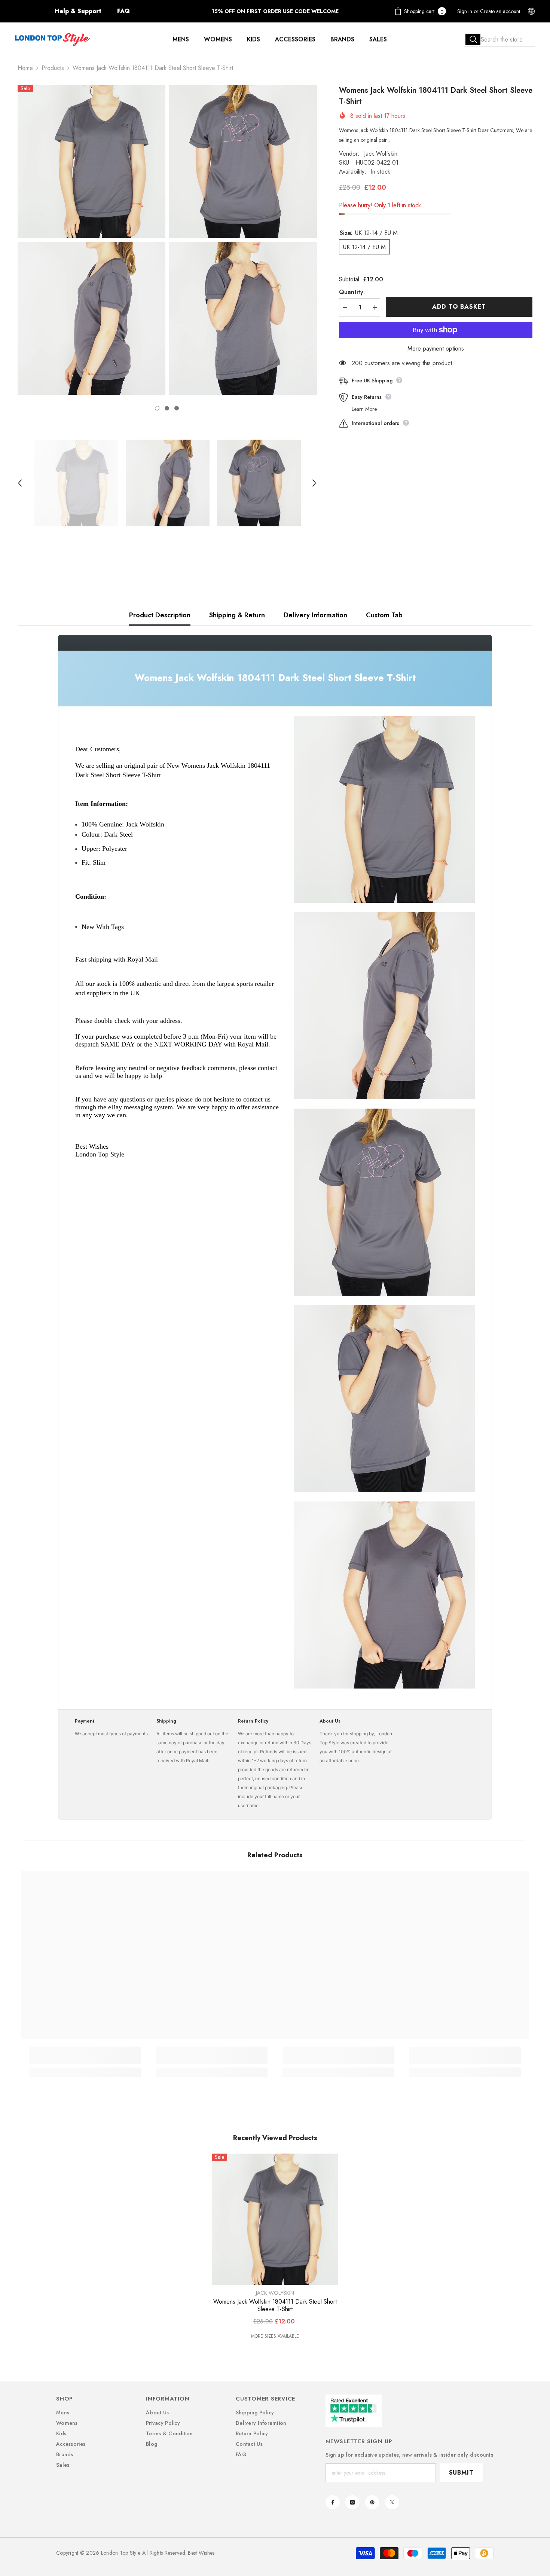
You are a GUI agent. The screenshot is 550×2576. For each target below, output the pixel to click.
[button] (20, 483)
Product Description (160, 615)
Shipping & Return (237, 615)
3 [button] (177, 408)
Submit (461, 2473)
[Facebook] (333, 2502)
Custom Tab (384, 615)
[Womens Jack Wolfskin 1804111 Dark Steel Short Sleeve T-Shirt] (275, 2219)
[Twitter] (392, 2502)
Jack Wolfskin (381, 154)
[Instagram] (352, 2502)
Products (53, 68)
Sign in (465, 11)
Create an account (500, 11)
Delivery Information (315, 615)
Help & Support (78, 11)
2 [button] (167, 408)
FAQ (123, 11)
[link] (85, 2060)
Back (31, 11)
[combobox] (499, 39)
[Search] (499, 39)
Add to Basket (459, 307)
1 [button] (157, 408)
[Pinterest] (372, 2502)
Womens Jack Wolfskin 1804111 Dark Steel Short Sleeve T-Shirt (275, 2305)
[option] (91, 240)
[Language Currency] (531, 11)
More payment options (436, 349)
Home (25, 68)
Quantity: (352, 292)
